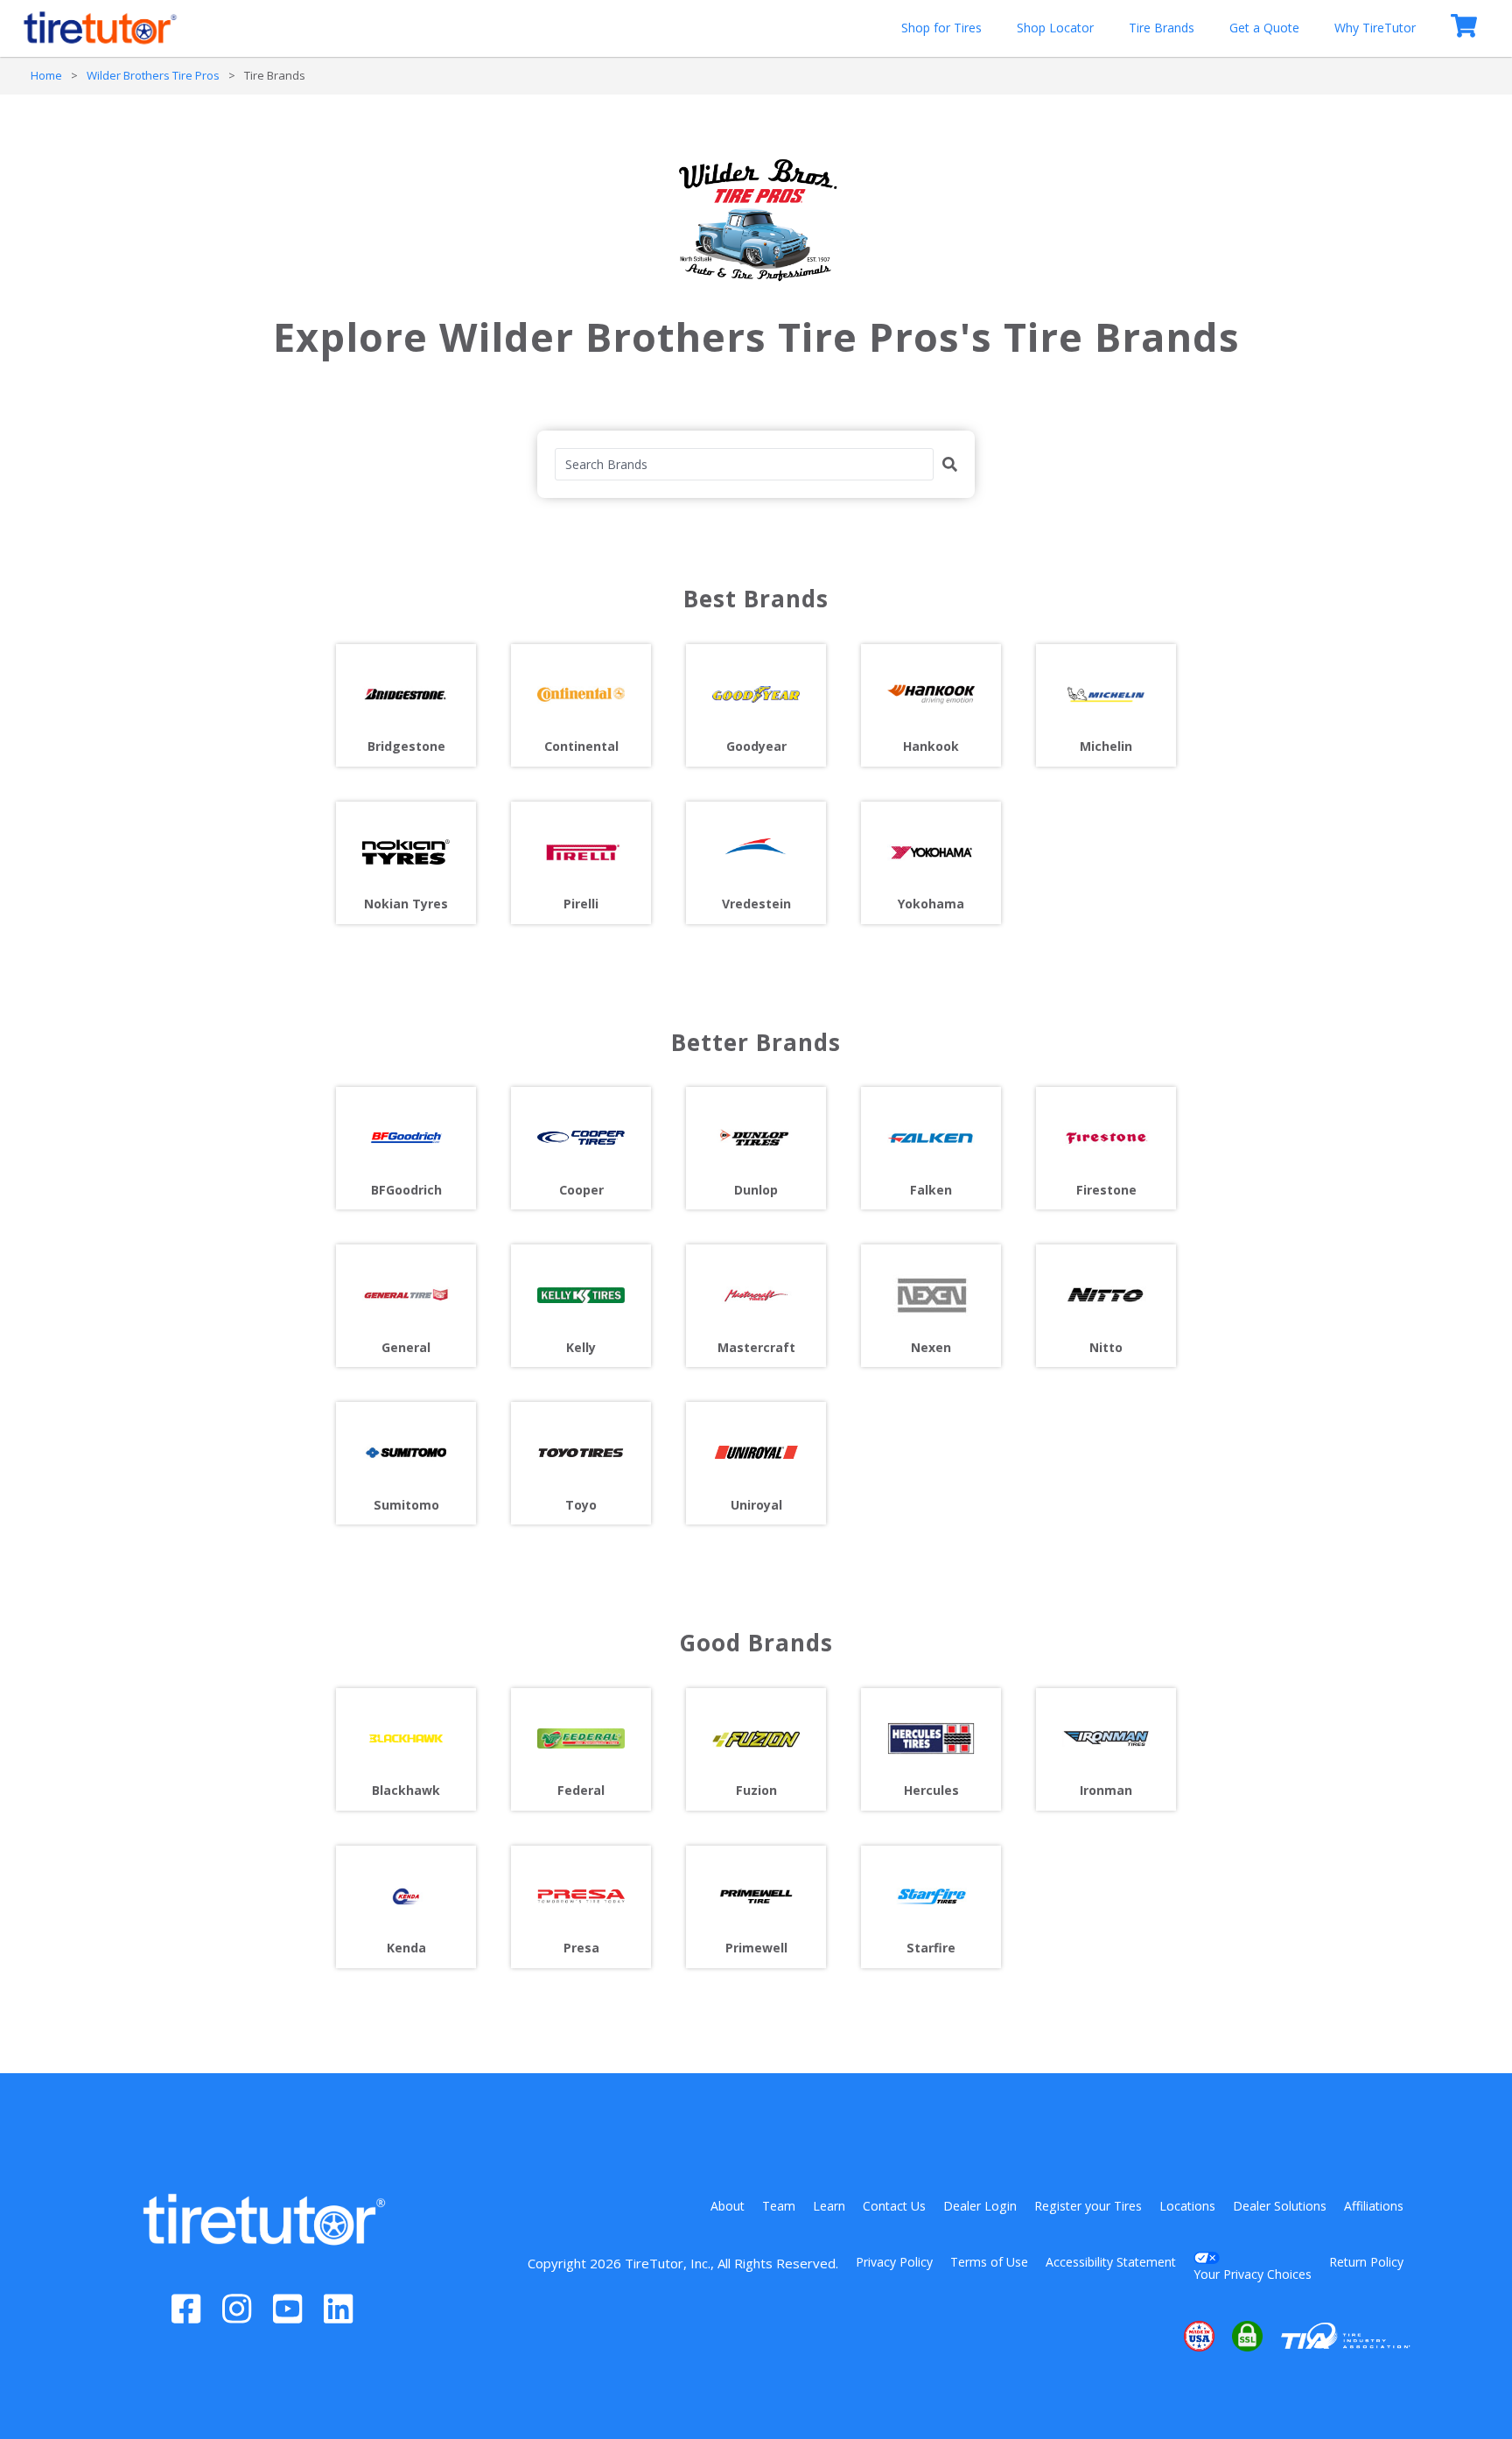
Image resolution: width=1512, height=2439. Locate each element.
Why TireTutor (1375, 28)
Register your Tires (1088, 2206)
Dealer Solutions (1280, 2206)
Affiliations (1374, 2206)
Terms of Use (989, 2262)
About (728, 2206)
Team (779, 2206)
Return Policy (1366, 2262)
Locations (1187, 2206)
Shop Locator (1055, 28)
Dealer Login (980, 2206)
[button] (1146, 2337)
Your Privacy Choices (1253, 2274)
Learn (829, 2206)
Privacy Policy (894, 2262)
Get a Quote (1264, 28)
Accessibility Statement (1111, 2262)
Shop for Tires (941, 28)
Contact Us (894, 2206)
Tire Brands (1162, 28)
